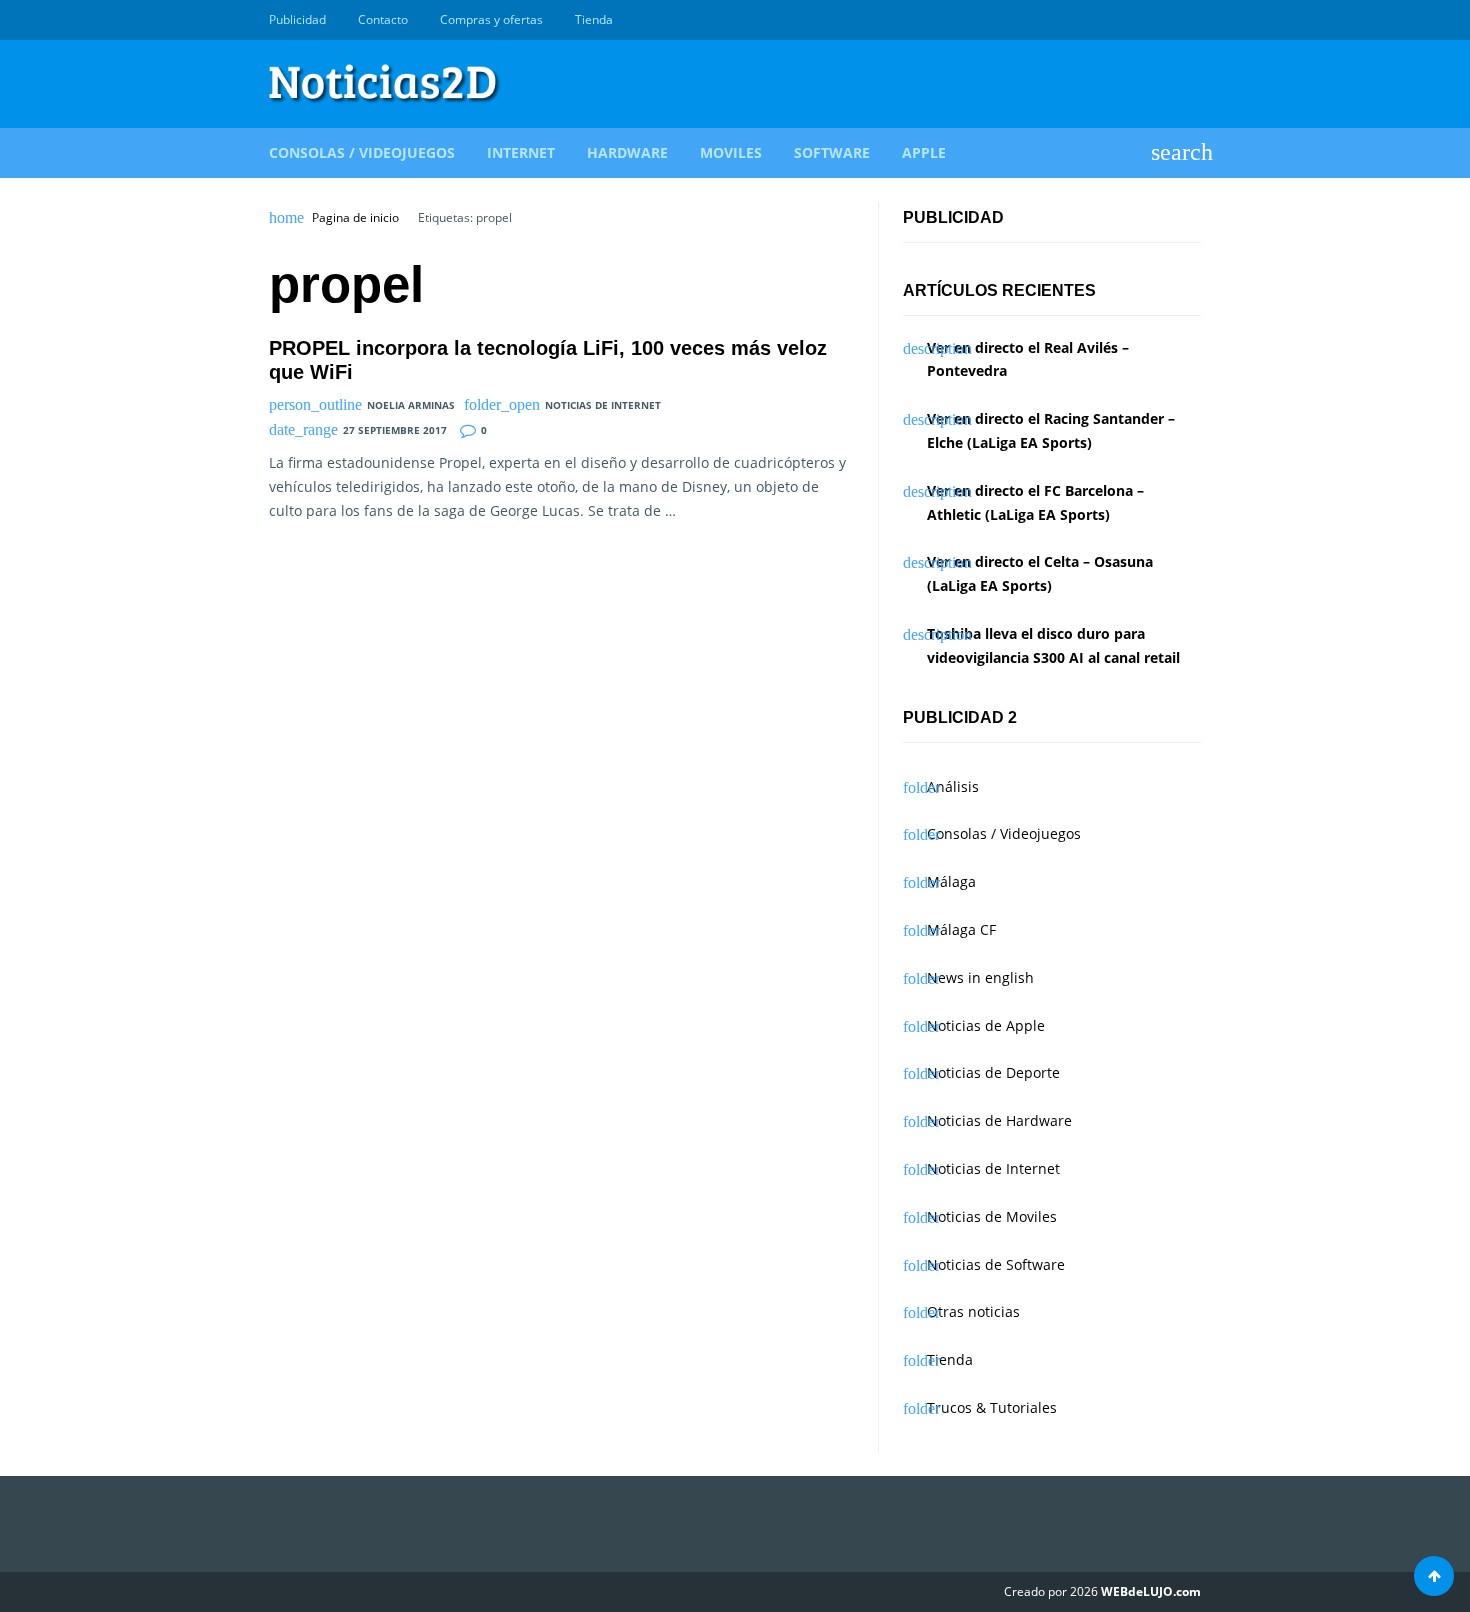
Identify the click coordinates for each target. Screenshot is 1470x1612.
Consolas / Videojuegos (362, 152)
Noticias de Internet (603, 405)
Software (832, 152)
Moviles (731, 152)
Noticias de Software (996, 1264)
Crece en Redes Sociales (1190, 20)
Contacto (383, 19)
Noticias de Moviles (992, 1216)
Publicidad (297, 19)
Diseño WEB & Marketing (1167, 20)
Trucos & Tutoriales (992, 1407)
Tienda (594, 19)
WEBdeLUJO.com (1151, 1591)
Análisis (953, 786)
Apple (924, 152)
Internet (521, 152)
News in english (980, 977)
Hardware (627, 152)
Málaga (951, 881)
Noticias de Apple (986, 1025)
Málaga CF (961, 929)
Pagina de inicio (355, 218)
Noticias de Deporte (993, 1072)
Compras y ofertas (491, 19)
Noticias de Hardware (999, 1120)
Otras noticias (973, 1311)
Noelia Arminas (411, 405)
